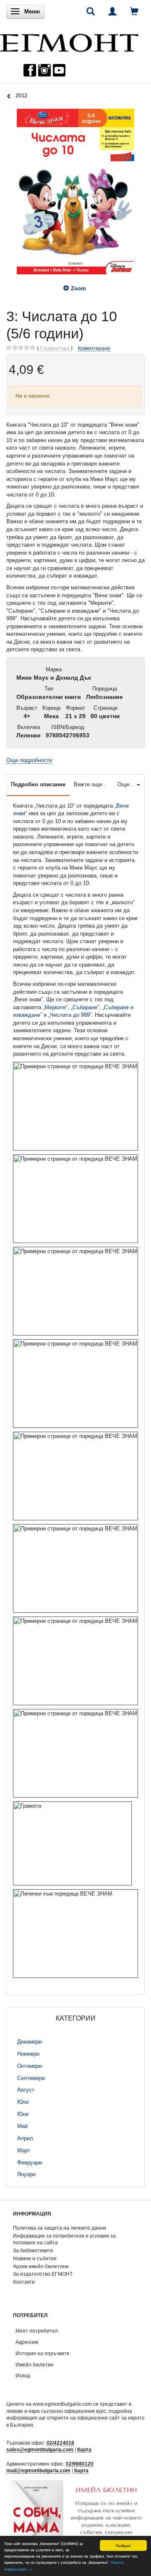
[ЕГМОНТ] (69, 41)
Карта (84, 2449)
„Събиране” (85, 1007)
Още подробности (29, 760)
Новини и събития (35, 2258)
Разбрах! (123, 2545)
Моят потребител (37, 2331)
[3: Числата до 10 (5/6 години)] (75, 192)
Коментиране (94, 348)
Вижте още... (90, 784)
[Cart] (134, 11)
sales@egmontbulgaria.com (40, 2449)
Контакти (24, 2282)
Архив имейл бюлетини (41, 2266)
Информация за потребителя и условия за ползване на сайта (64, 2239)
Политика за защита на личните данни (60, 2228)
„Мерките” (55, 1007)
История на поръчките (43, 2353)
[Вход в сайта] (112, 11)
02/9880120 (80, 2464)
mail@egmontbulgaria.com (38, 2470)
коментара (55, 348)
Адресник (27, 2342)
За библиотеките (33, 2250)
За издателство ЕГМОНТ (43, 2274)
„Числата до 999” (70, 1015)
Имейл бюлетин (35, 2365)
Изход (23, 2375)
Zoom (78, 288)
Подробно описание (38, 784)
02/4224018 (60, 2443)
